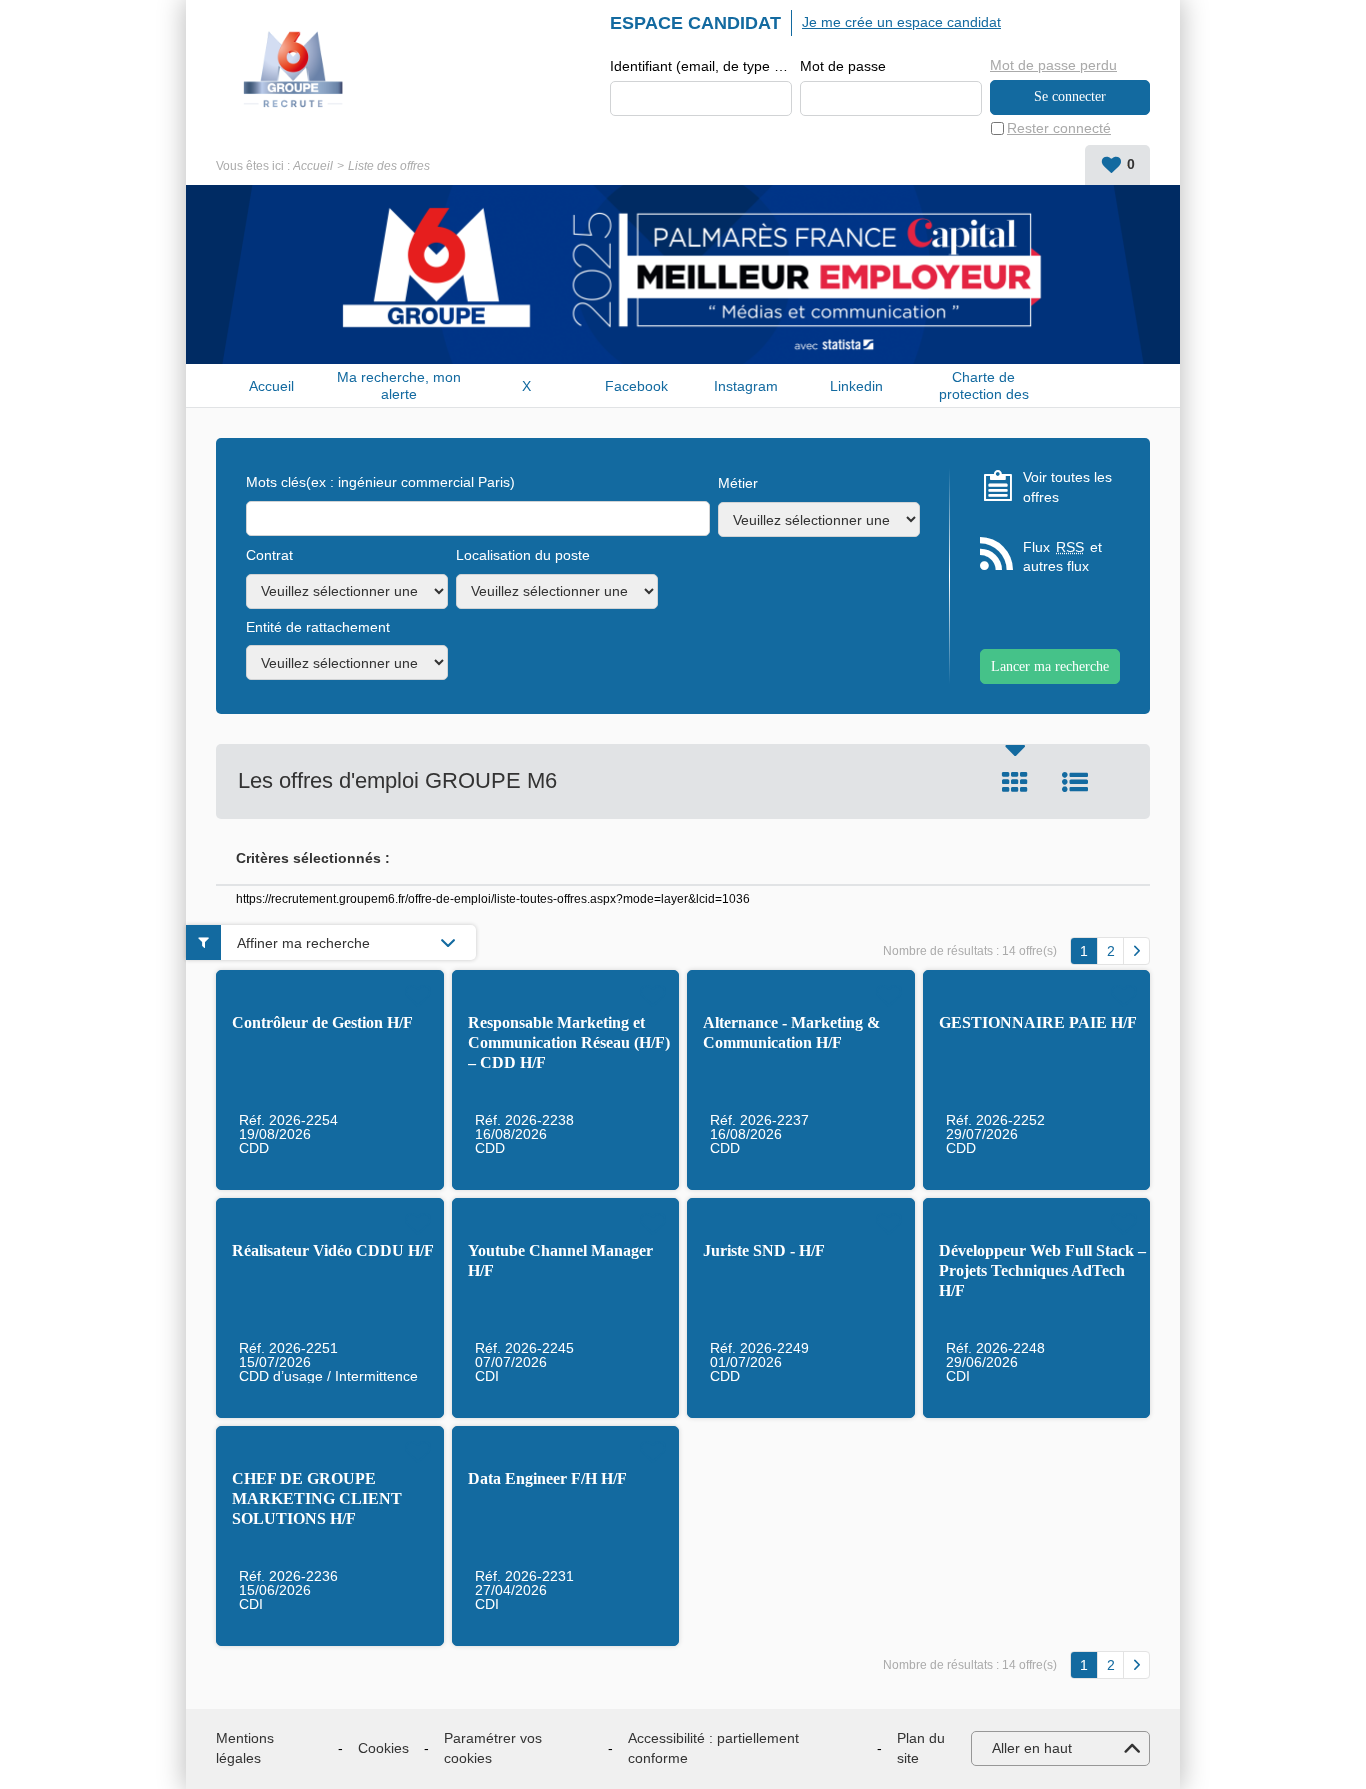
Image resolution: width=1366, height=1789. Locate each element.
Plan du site (921, 1748)
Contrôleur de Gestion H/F (322, 1022)
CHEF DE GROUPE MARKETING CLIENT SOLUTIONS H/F (317, 1498)
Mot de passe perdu (1053, 65)
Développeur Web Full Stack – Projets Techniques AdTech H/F (1042, 1270)
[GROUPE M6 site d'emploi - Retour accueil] (294, 70)
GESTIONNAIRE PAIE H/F (1038, 1022)
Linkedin (856, 386)
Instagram (746, 386)
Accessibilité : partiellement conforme (713, 1748)
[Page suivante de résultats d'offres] (1136, 951)
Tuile (1015, 782)
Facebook (636, 386)
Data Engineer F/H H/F (547, 1478)
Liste (1075, 782)
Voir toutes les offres (1067, 487)
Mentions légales (245, 1748)
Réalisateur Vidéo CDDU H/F (333, 1250)
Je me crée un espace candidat (901, 22)
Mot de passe (843, 66)
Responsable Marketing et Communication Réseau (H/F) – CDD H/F (569, 1042)
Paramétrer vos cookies (493, 1748)
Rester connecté (1059, 128)
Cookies (383, 1748)
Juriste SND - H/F (764, 1250)
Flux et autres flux (1062, 557)
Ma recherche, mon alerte (399, 385)
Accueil (313, 166)
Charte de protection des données (984, 385)
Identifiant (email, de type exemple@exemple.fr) (701, 66)
